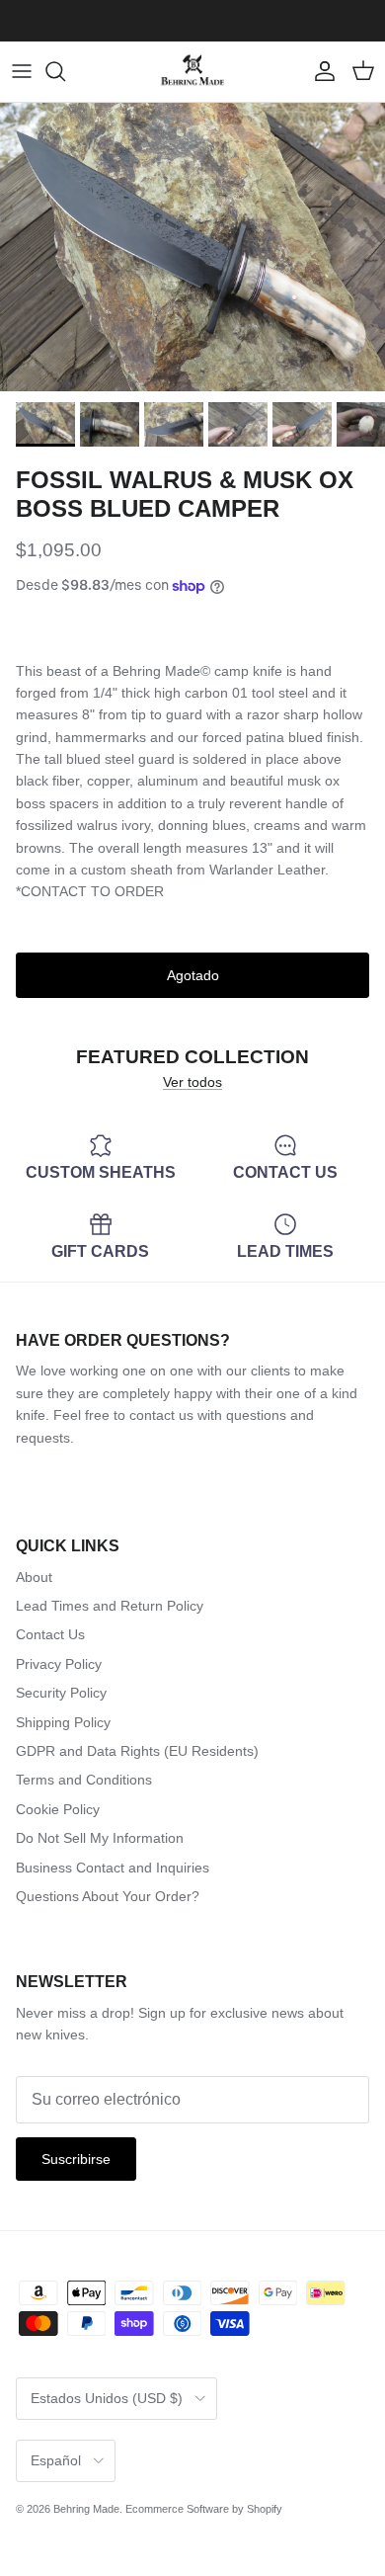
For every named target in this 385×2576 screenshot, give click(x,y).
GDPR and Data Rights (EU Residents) (137, 1751)
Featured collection (192, 1056)
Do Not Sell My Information (100, 1838)
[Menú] (22, 71)
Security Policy (61, 1693)
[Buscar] (65, 71)
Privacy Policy (59, 1664)
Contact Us (50, 1634)
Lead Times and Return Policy (110, 1606)
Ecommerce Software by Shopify (204, 2509)
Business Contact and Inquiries (113, 1868)
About (34, 1577)
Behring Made (86, 2509)
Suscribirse (76, 2159)
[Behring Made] (192, 72)
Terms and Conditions (84, 1780)
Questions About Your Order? (108, 1896)
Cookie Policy (58, 1809)
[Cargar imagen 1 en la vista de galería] (192, 248)
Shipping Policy (63, 1722)
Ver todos (192, 1082)
